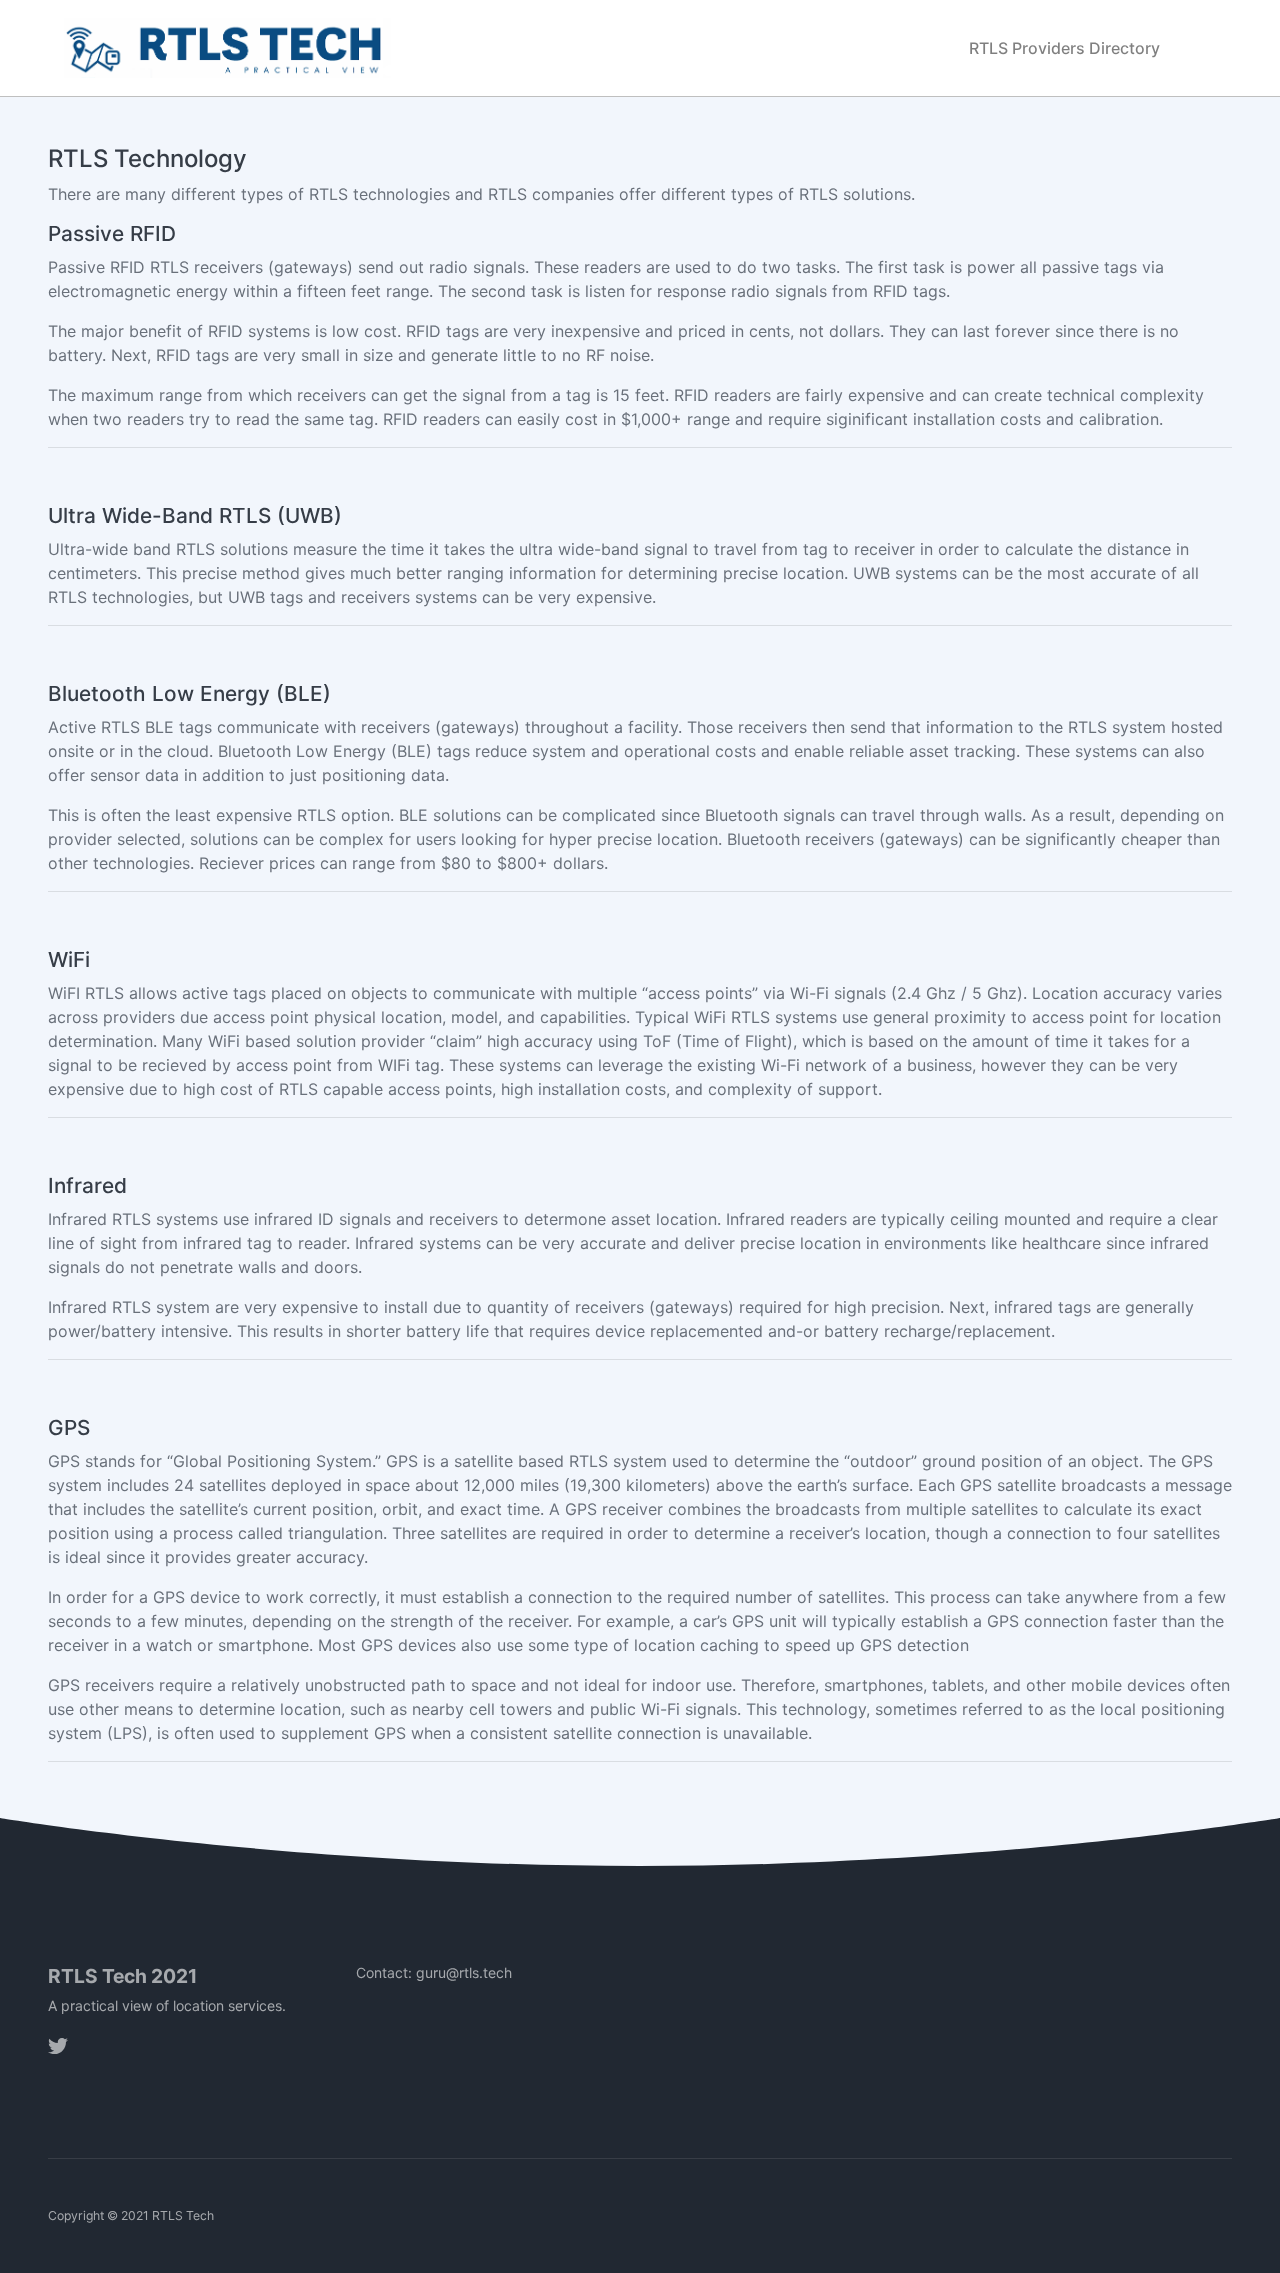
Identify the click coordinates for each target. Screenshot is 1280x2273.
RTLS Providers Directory (1064, 48)
